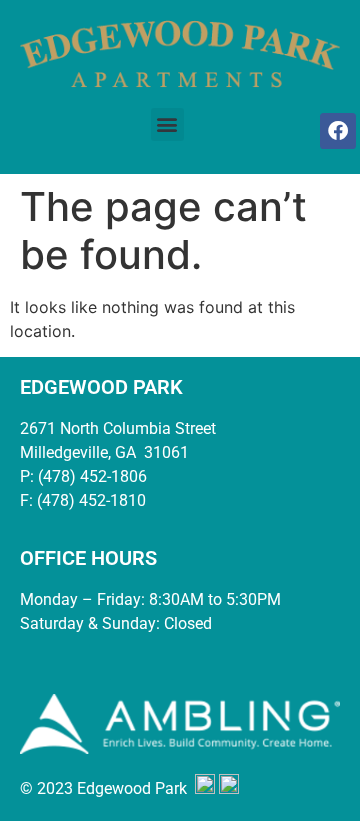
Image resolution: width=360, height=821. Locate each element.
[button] (167, 124)
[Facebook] (338, 131)
